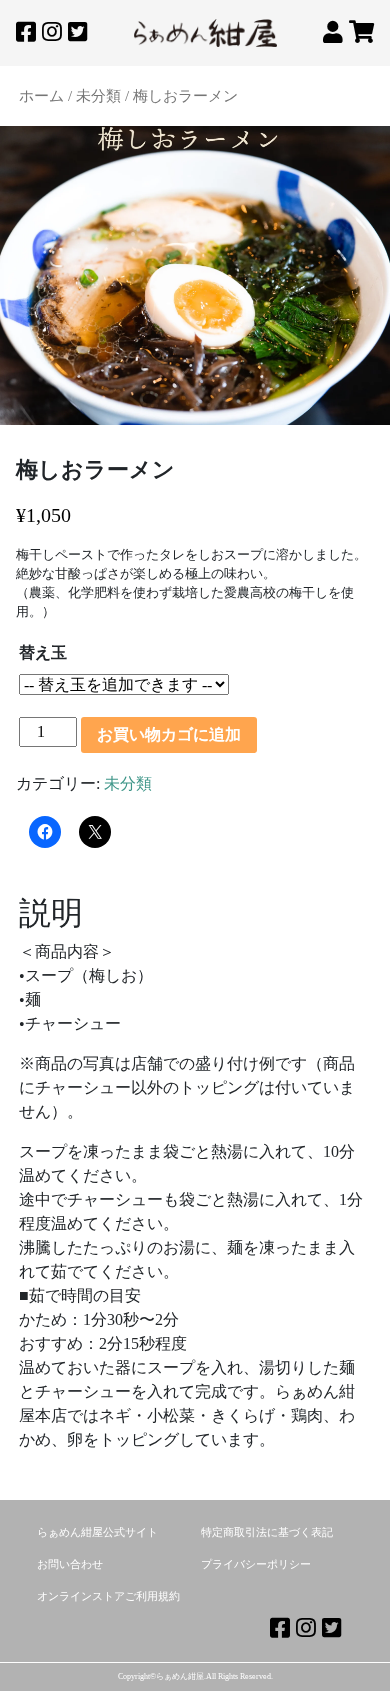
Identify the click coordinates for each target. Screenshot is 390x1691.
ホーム (41, 96)
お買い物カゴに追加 (169, 734)
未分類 (98, 96)
